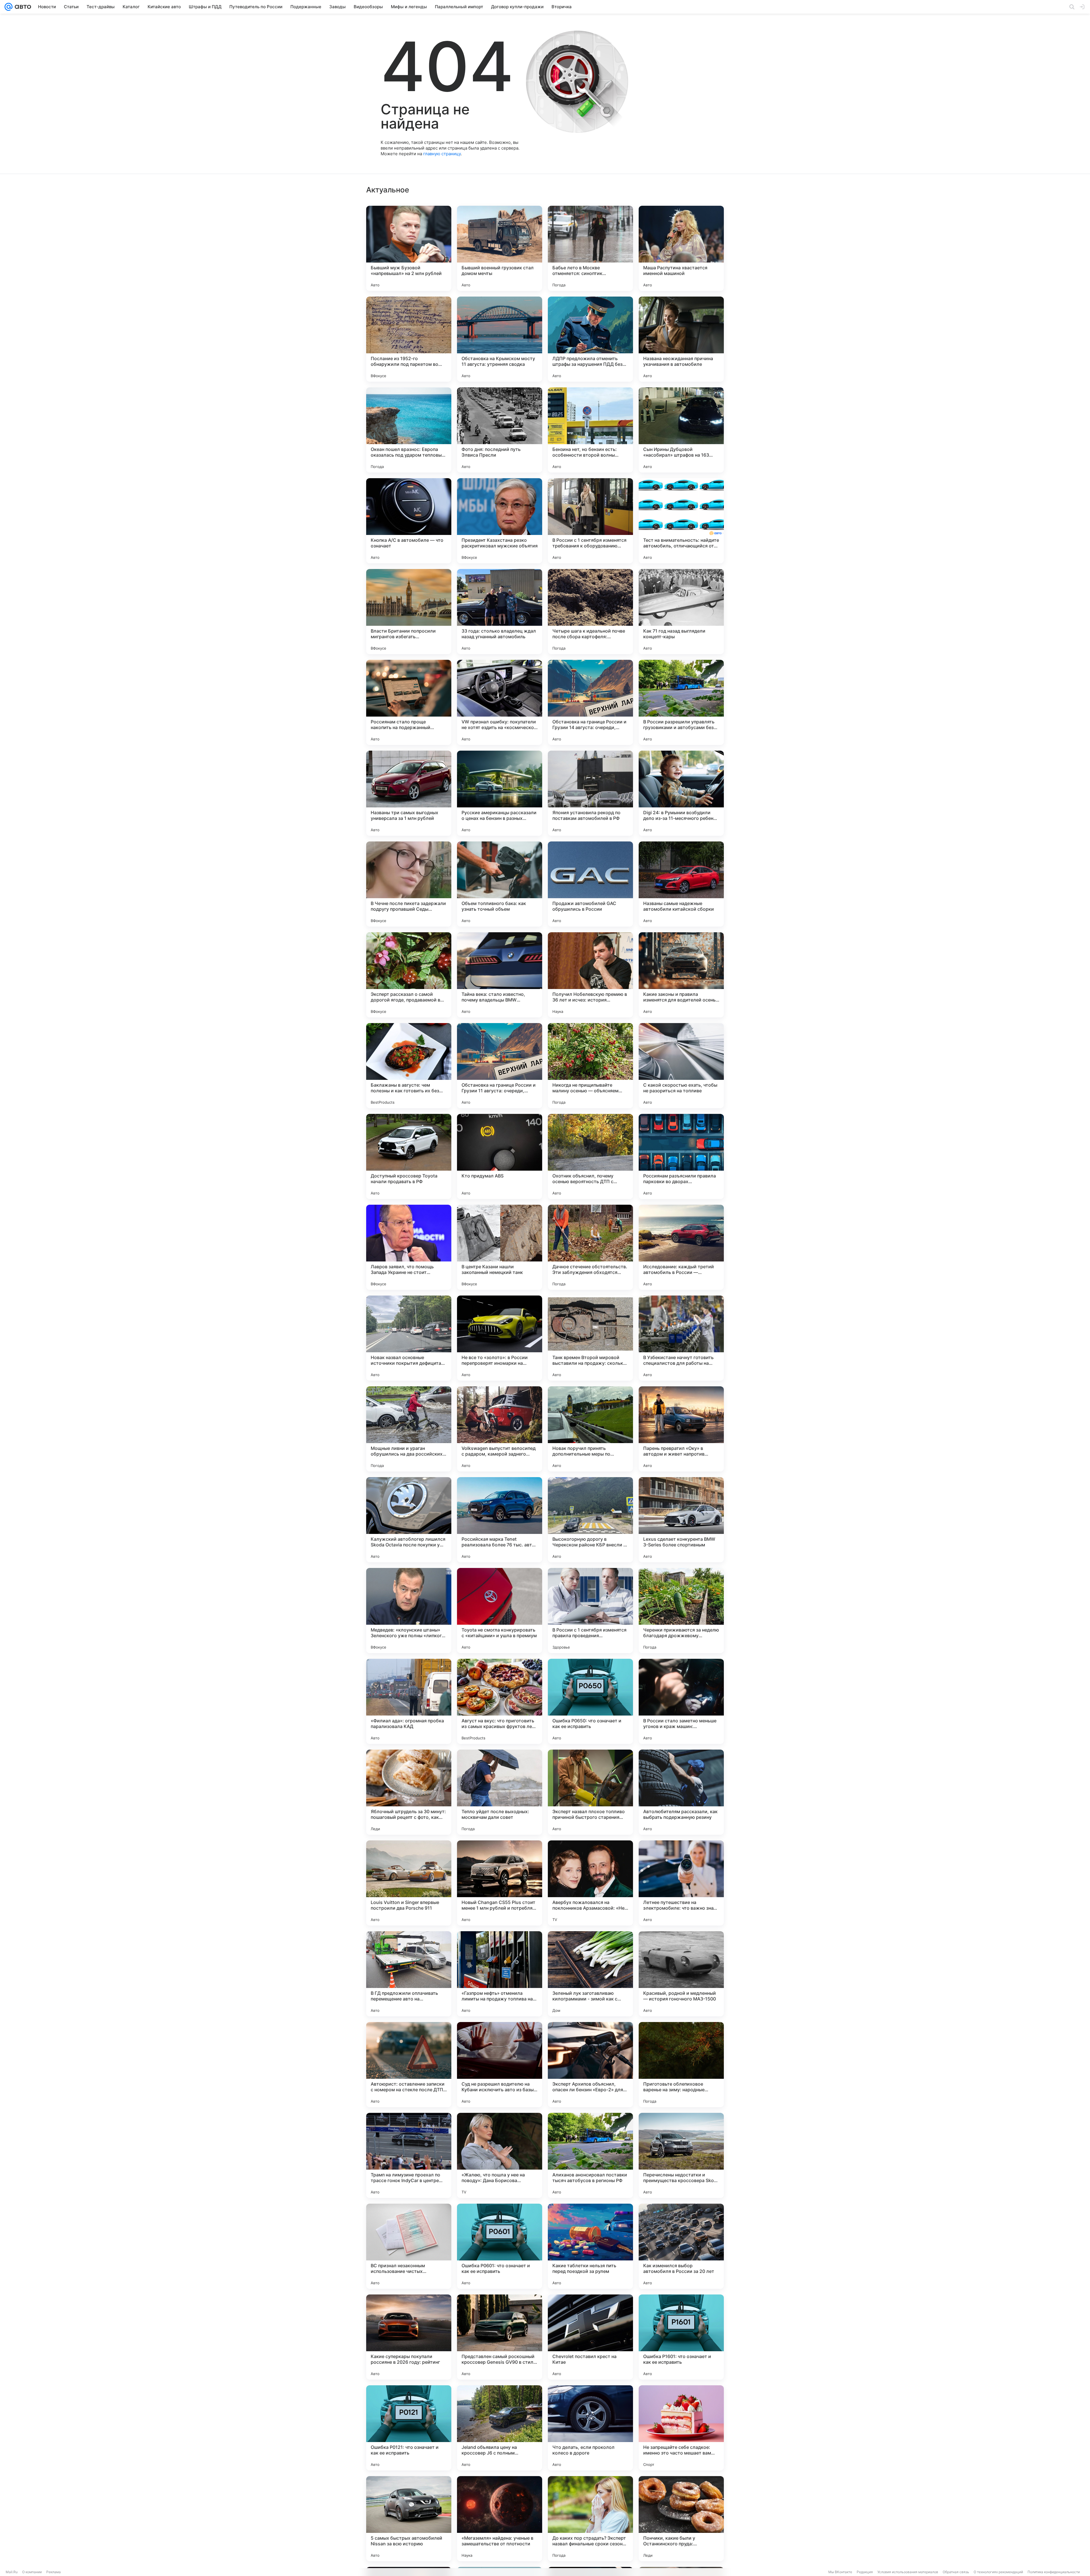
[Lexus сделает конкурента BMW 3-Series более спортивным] (681, 1520)
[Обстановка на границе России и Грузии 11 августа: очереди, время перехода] (500, 1066)
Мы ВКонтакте (840, 2572)
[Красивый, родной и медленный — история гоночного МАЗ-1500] (681, 1974)
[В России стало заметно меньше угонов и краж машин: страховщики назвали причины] (681, 1701)
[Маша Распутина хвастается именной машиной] (681, 248)
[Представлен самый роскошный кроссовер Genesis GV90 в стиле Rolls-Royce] (500, 2337)
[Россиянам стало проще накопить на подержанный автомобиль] (409, 702)
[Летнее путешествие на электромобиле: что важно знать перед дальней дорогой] (681, 1883)
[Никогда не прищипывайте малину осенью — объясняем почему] (590, 1066)
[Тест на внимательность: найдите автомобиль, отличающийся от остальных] (681, 521)
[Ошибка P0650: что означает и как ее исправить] (590, 1701)
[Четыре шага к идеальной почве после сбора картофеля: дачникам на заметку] (590, 612)
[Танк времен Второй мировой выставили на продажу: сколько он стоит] (590, 1338)
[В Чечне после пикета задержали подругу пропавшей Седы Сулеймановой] (409, 884)
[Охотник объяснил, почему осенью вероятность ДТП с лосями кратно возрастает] (590, 1156)
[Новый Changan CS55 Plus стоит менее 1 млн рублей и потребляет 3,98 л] (500, 1883)
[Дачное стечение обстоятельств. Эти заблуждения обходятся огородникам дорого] (590, 1247)
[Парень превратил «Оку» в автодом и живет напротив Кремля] (681, 1429)
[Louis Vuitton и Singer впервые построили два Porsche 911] (409, 1883)
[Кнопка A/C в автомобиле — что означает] (409, 521)
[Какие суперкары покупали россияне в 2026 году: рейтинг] (409, 2337)
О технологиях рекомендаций (998, 2572)
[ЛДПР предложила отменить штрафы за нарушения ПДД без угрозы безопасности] (590, 339)
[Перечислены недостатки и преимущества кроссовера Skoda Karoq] (681, 2155)
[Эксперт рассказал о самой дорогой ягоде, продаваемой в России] (409, 975)
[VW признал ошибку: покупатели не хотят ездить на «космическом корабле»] (500, 702)
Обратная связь (956, 2572)
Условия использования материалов (908, 2572)
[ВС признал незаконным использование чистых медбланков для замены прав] (409, 2246)
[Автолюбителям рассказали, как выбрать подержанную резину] (681, 1792)
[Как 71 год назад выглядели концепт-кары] (681, 612)
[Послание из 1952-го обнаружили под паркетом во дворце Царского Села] (409, 339)
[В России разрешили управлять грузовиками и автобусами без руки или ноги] (681, 702)
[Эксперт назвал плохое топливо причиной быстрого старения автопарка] (590, 1792)
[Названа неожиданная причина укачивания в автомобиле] (681, 339)
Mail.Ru (12, 2572)
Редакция (865, 2572)
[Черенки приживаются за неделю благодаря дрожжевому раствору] (681, 1611)
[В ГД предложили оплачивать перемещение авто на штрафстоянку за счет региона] (409, 1974)
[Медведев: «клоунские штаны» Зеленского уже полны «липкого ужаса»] (409, 1611)
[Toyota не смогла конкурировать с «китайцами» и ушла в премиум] (500, 1611)
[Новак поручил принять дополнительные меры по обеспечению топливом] (590, 1429)
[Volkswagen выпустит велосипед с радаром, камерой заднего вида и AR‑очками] (500, 1429)
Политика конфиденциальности (1054, 2572)
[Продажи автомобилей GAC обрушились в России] (590, 884)
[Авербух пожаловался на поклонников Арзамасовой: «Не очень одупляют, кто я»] (590, 1883)
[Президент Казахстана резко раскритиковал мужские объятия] (500, 521)
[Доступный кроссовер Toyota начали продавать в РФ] (409, 1156)
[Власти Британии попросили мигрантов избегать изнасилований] (409, 612)
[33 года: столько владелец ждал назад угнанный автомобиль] (500, 612)
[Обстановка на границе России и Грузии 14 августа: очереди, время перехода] (590, 702)
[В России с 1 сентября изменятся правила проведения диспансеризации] (590, 1611)
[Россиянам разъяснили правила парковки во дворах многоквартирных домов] (681, 1156)
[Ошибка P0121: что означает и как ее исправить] (409, 2428)
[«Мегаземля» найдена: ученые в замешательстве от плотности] (500, 2519)
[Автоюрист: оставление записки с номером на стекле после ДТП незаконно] (409, 2065)
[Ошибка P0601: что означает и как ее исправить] (500, 2246)
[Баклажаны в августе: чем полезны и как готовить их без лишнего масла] (409, 1066)
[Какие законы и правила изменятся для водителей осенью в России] (681, 975)
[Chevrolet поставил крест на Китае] (590, 2337)
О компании (32, 2572)
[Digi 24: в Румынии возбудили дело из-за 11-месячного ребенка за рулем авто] (681, 793)
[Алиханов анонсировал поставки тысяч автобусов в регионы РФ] (590, 2155)
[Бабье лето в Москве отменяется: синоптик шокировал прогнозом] (590, 248)
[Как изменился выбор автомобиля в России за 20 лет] (681, 2246)
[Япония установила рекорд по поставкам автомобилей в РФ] (590, 793)
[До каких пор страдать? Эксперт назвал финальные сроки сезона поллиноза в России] (590, 2519)
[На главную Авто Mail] (22, 7)
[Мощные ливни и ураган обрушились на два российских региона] (409, 1429)
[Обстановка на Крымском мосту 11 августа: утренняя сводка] (500, 339)
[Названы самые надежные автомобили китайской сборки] (681, 884)
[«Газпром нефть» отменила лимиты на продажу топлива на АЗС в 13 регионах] (500, 1974)
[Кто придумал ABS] (500, 1156)
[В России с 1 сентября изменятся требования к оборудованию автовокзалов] (590, 521)
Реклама (54, 2572)
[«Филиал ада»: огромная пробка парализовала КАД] (409, 1701)
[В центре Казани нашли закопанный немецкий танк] (500, 1247)
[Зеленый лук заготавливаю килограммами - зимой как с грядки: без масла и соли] (590, 1974)
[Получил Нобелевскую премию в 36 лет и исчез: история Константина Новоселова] (590, 975)
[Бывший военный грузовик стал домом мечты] (500, 248)
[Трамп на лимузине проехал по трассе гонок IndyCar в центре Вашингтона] (409, 2155)
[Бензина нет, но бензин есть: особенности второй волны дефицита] (590, 430)
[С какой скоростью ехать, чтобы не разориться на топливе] (681, 1066)
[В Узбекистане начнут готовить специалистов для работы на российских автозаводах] (681, 1338)
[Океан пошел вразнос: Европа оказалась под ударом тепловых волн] (409, 430)
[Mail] (9, 7)
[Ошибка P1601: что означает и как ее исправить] (681, 2337)
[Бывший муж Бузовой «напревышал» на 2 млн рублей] (409, 248)
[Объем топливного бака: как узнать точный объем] (500, 884)
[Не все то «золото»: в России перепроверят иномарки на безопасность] (500, 1338)
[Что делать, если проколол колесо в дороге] (590, 2428)
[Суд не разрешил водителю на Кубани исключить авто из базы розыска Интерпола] (500, 2065)
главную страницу (442, 154)
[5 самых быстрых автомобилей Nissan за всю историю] (409, 2519)
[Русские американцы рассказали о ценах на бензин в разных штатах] (500, 793)
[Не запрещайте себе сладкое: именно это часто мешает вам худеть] (681, 2428)
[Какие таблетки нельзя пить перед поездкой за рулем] (590, 2246)
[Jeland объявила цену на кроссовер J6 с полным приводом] (500, 2428)
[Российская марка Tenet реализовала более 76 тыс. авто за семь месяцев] (500, 1520)
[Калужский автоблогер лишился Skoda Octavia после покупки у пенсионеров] (409, 1520)
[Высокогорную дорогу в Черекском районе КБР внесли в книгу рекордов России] (590, 1520)
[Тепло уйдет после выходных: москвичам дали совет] (500, 1792)
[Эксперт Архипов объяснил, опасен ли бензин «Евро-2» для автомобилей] (590, 2065)
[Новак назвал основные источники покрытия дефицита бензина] (409, 1338)
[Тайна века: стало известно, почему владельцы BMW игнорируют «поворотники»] (500, 975)
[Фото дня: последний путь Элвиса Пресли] (500, 430)
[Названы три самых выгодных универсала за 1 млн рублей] (409, 793)
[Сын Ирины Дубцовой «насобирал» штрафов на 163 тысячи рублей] (681, 430)
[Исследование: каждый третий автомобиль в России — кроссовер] (681, 1247)
